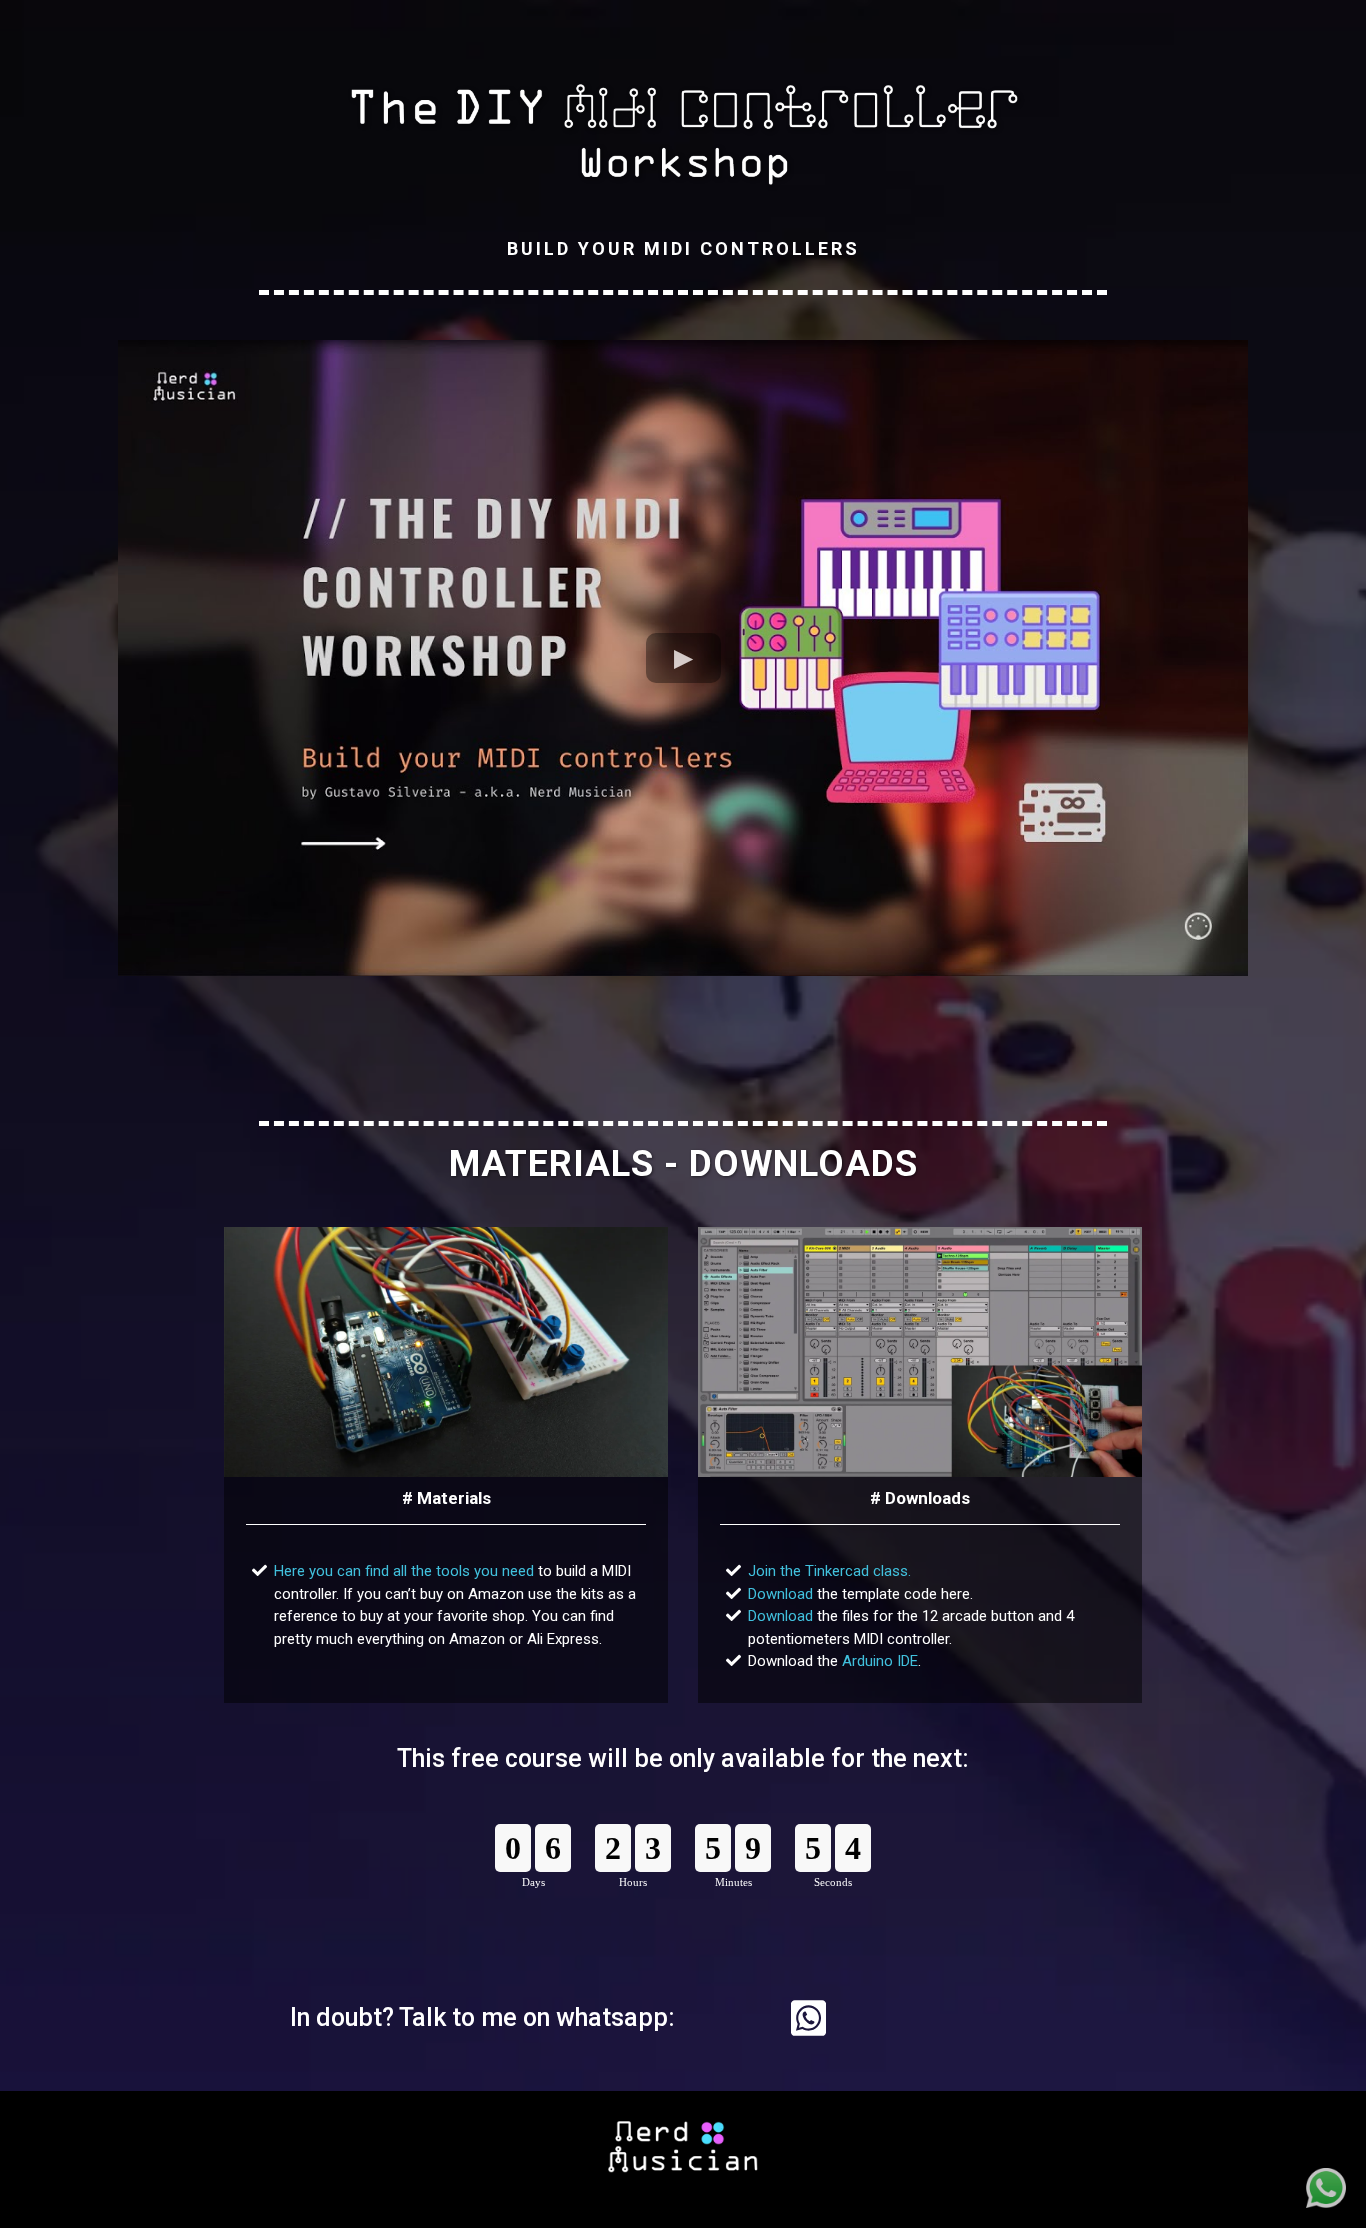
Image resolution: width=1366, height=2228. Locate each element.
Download (780, 1594)
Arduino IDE (880, 1661)
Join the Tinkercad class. (829, 1571)
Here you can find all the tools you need (404, 1571)
